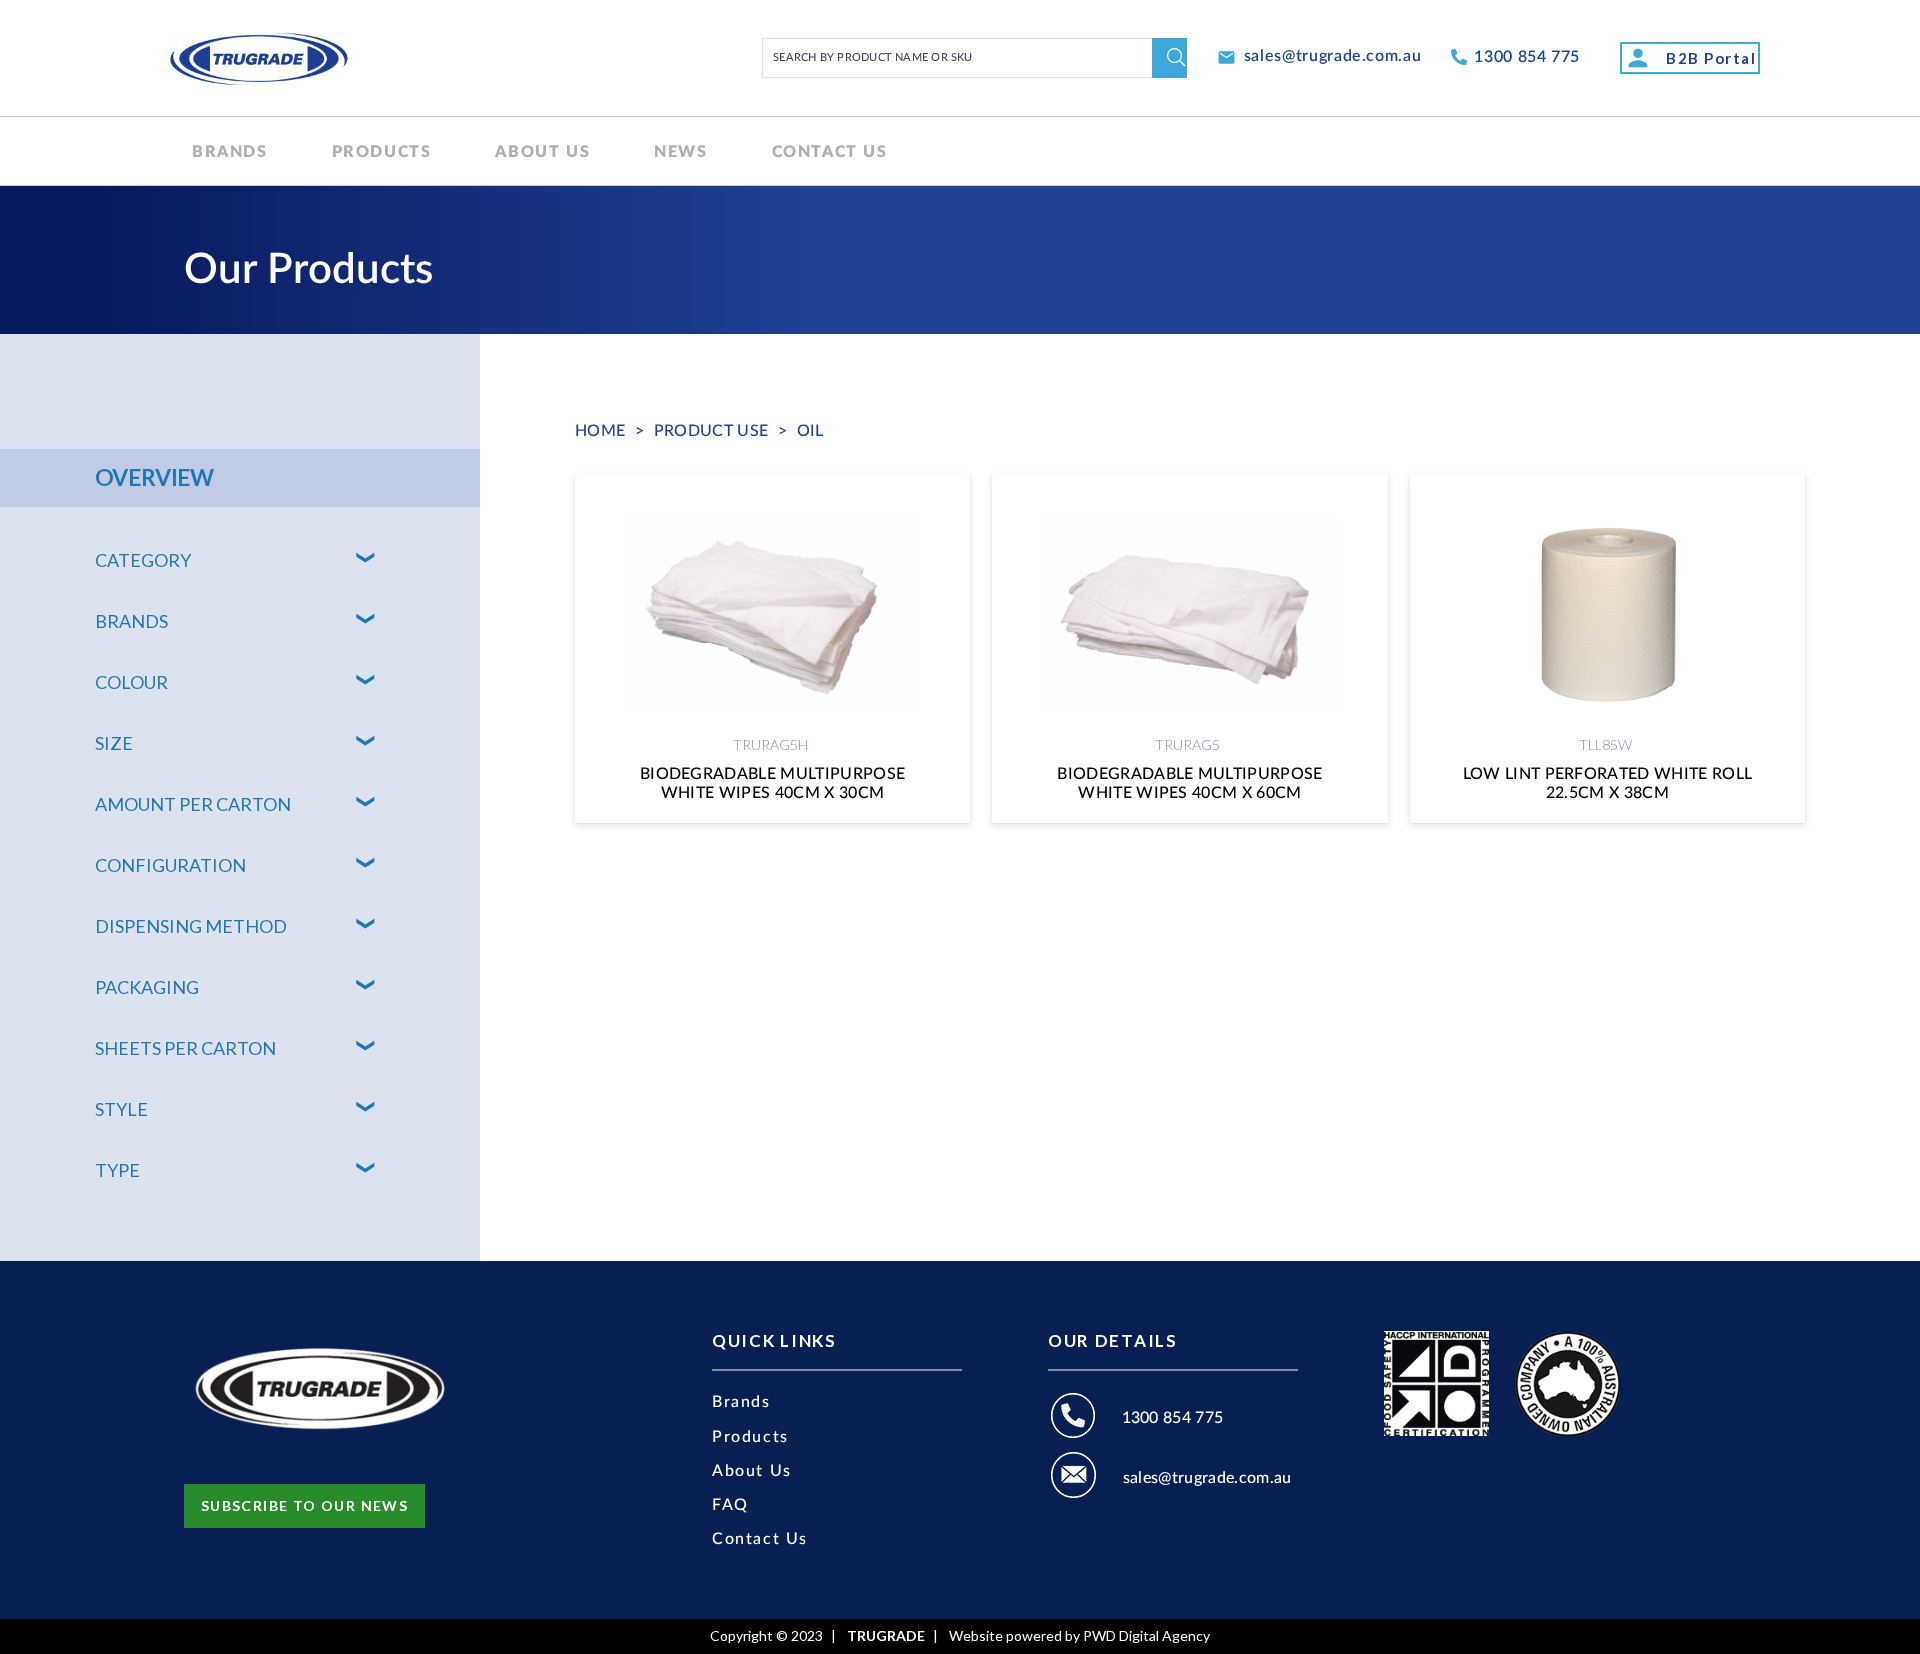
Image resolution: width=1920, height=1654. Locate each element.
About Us (752, 1471)
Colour (131, 682)
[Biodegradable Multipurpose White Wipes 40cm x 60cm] (1189, 648)
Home (600, 431)
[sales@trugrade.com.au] (1085, 1478)
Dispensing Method (191, 926)
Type (117, 1170)
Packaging (147, 987)
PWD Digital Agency (1146, 1636)
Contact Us (760, 1539)
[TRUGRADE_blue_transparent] (258, 58)
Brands (131, 621)
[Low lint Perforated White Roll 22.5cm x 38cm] (1607, 648)
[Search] (1169, 58)
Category (143, 560)
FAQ (730, 1505)
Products (750, 1437)
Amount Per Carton (193, 804)
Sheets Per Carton (185, 1048)
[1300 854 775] (1085, 1418)
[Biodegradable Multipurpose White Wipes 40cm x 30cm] (772, 648)
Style (121, 1109)
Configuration (170, 865)
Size (114, 743)
